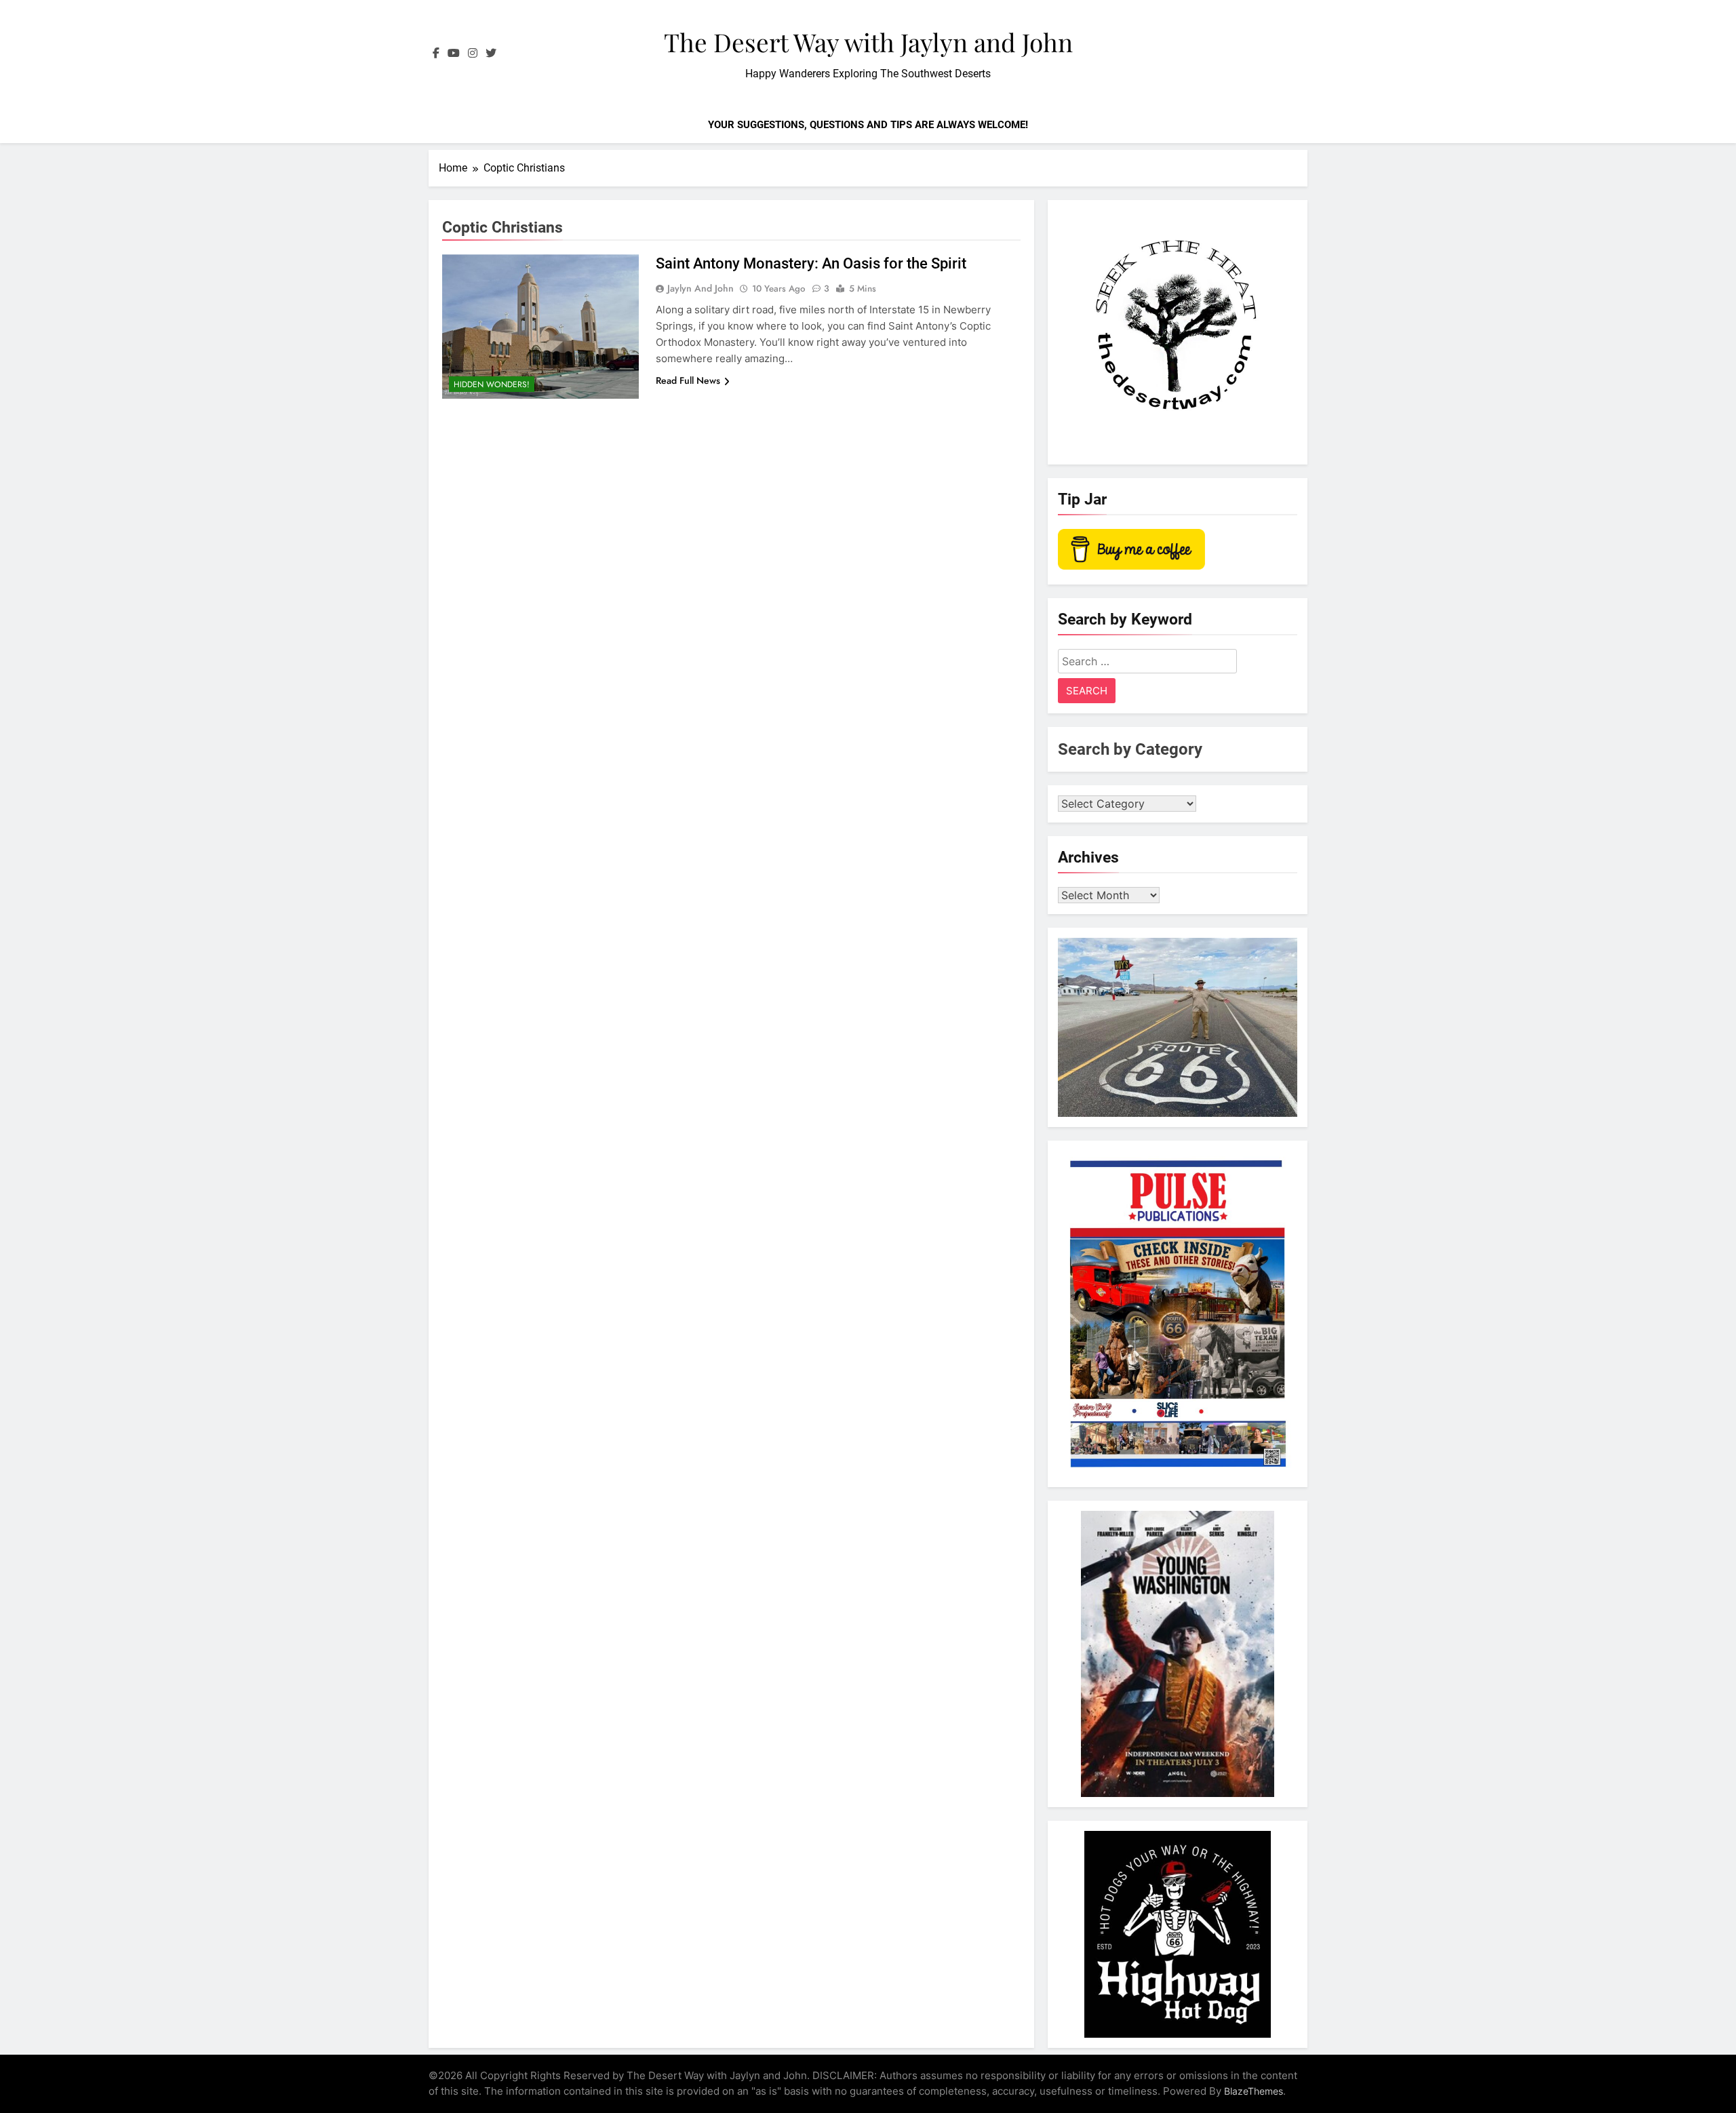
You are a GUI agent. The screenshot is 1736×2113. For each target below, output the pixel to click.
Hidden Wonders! (492, 384)
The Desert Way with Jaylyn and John (868, 42)
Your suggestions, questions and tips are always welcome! (868, 125)
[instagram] (473, 54)
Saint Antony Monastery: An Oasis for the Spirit (811, 263)
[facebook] (436, 54)
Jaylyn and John (701, 288)
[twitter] (491, 54)
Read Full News (688, 380)
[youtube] (454, 54)
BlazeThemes (1254, 2091)
